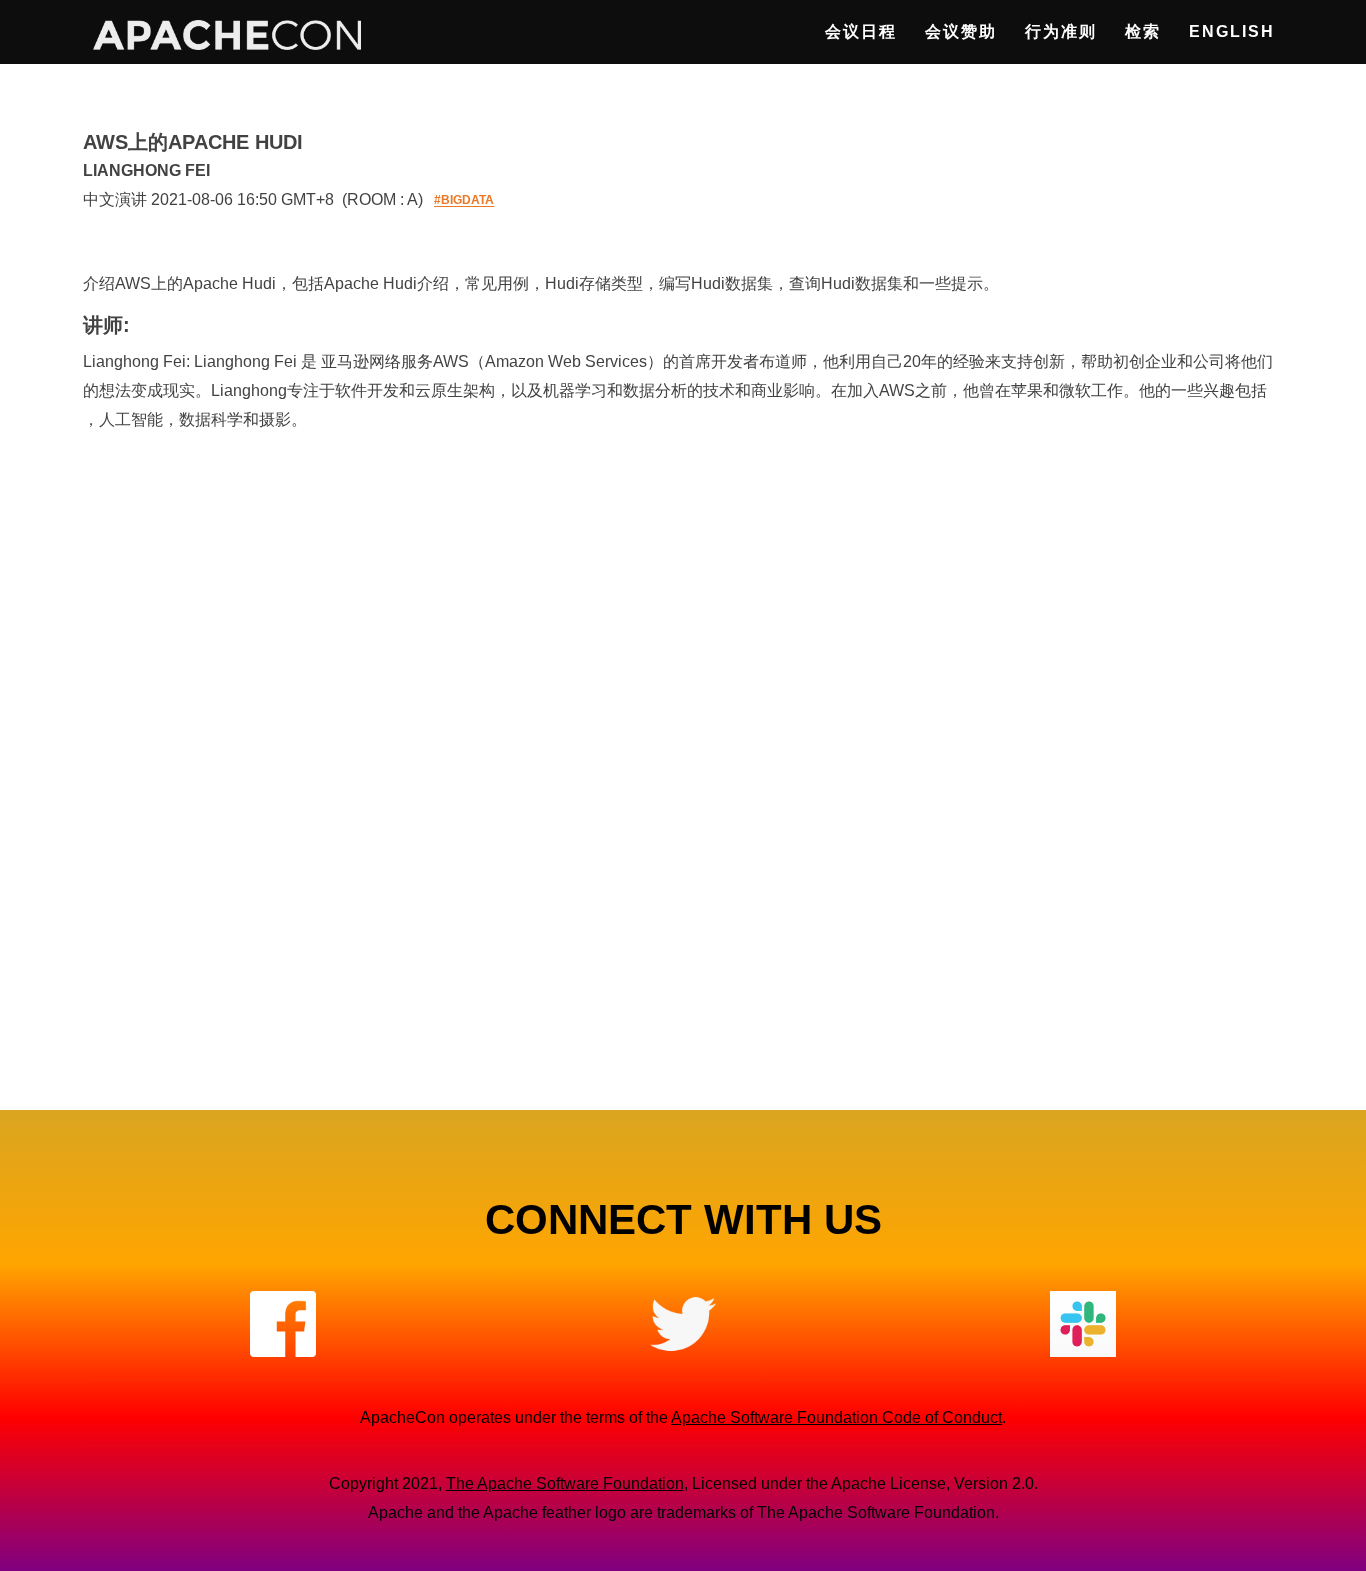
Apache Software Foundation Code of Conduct (836, 1417)
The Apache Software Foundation (565, 1483)
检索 (1143, 31)
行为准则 (1061, 31)
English (1232, 31)
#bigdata (464, 201)
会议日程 (861, 31)
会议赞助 (961, 31)
